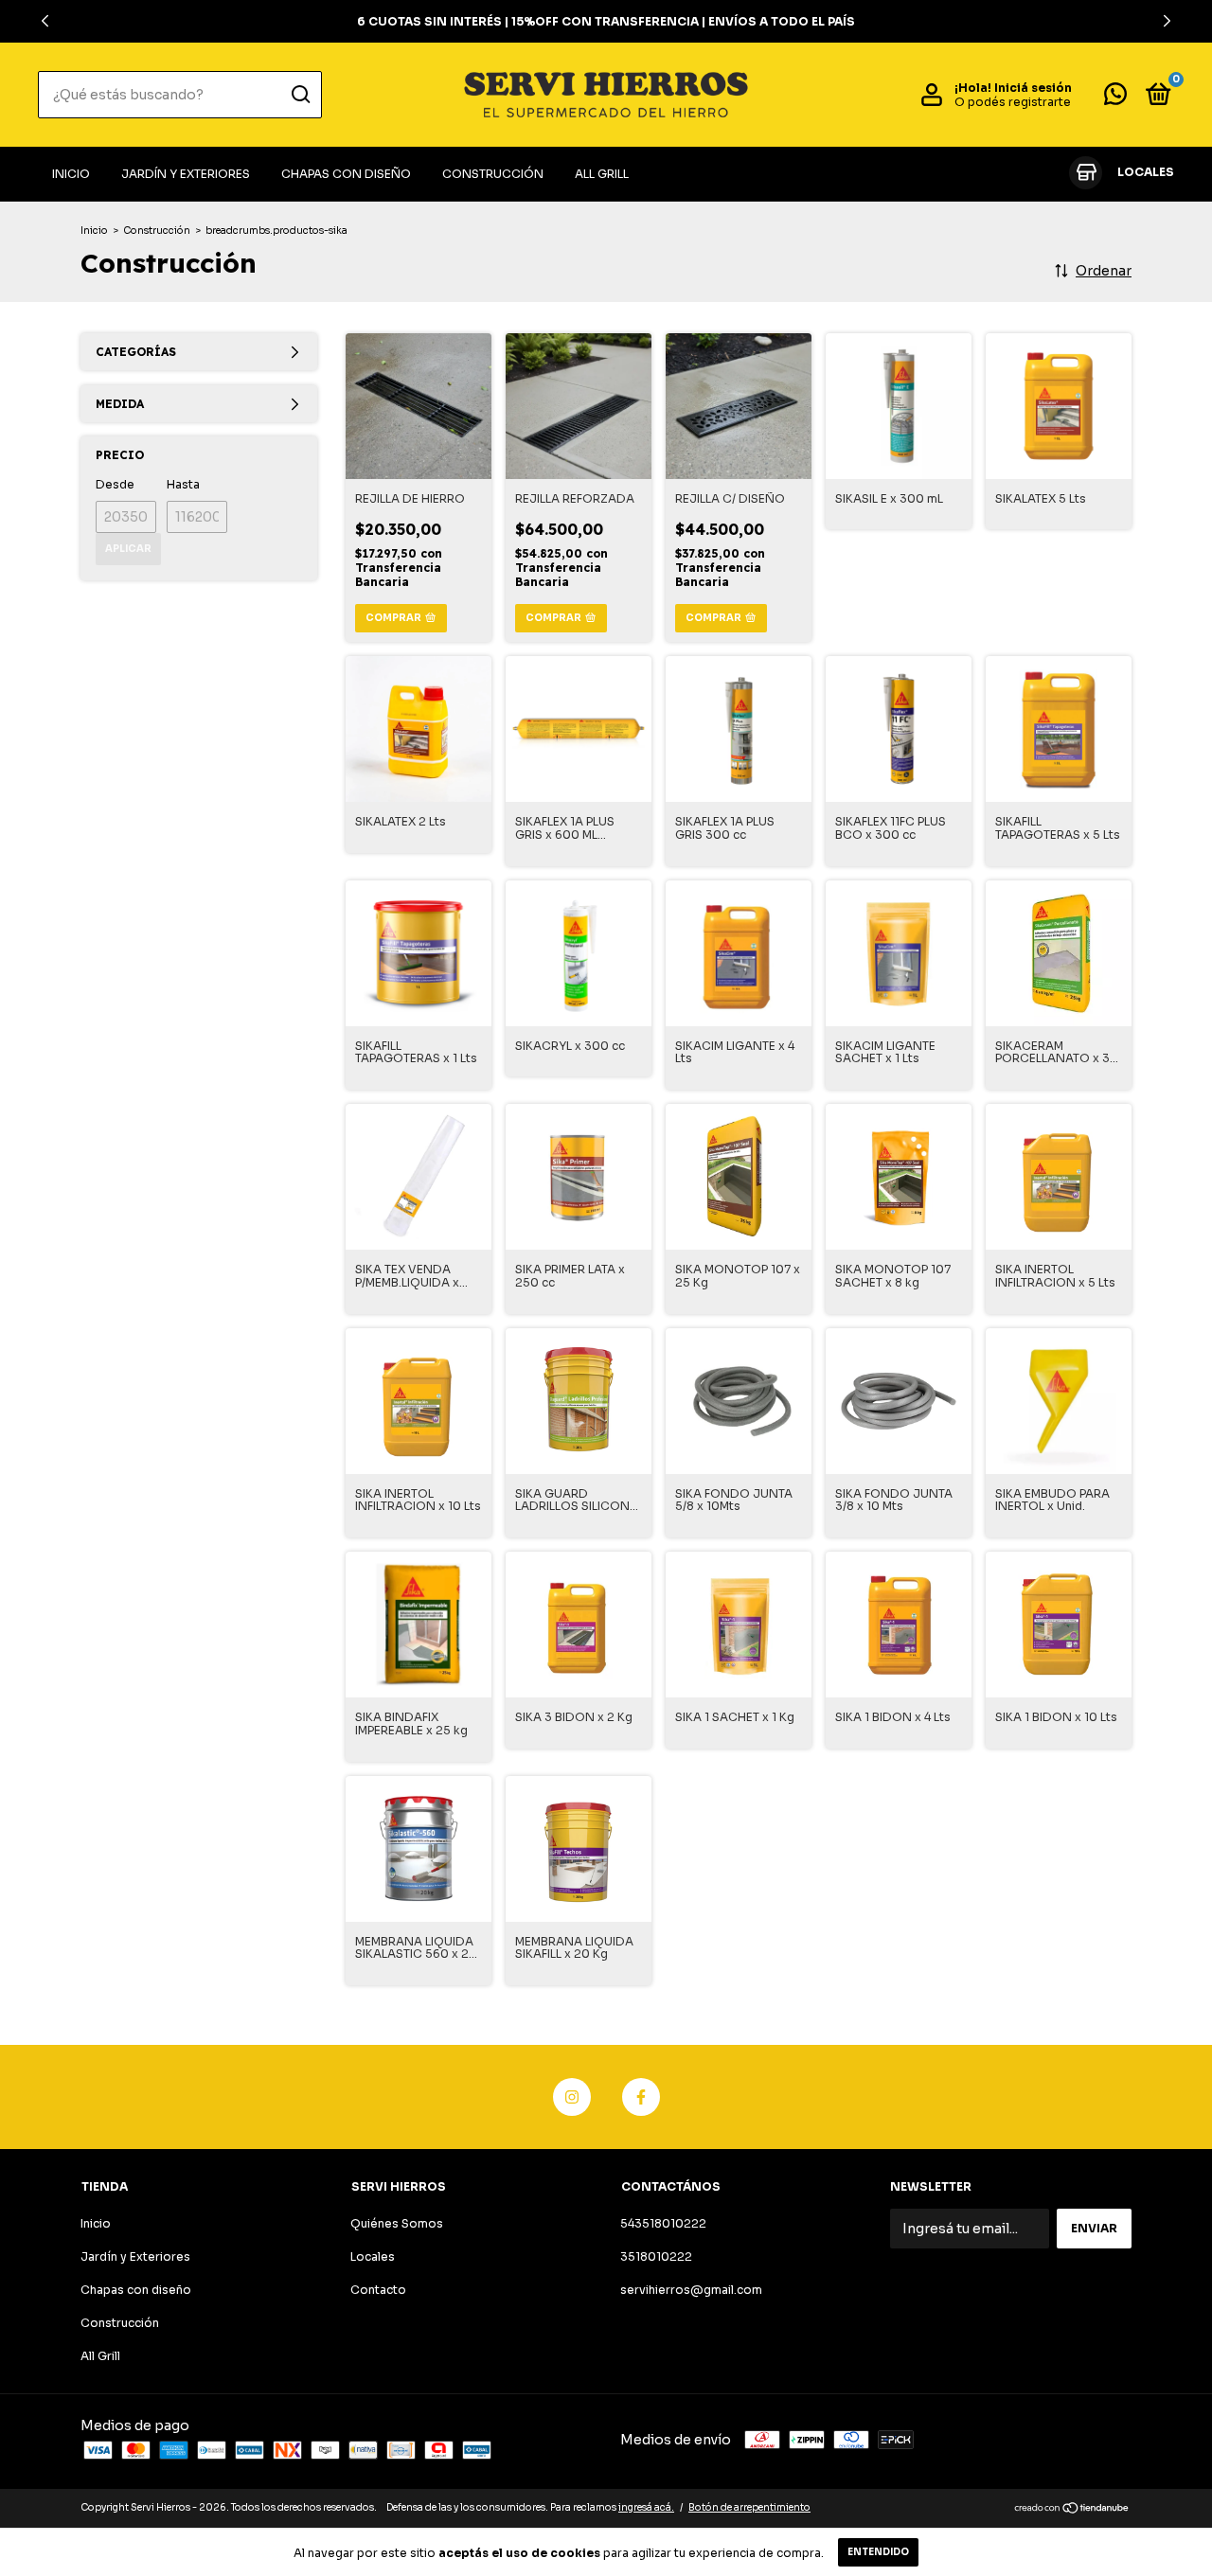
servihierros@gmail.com (691, 2290)
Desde (115, 484)
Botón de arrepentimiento (749, 2507)
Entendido (878, 2552)
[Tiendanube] (1072, 2510)
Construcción (493, 174)
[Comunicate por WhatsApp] (1115, 98)
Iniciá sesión (1033, 88)
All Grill (602, 174)
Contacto (378, 2290)
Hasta (183, 484)
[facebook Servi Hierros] (641, 2097)
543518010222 (663, 2223)
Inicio (71, 174)
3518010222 (656, 2256)
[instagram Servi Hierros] (572, 2097)
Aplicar (128, 549)
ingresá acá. (646, 2507)
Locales (373, 2256)
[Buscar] (300, 95)
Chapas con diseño (346, 174)
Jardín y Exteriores (186, 174)
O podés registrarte (1013, 102)
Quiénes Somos (397, 2223)
